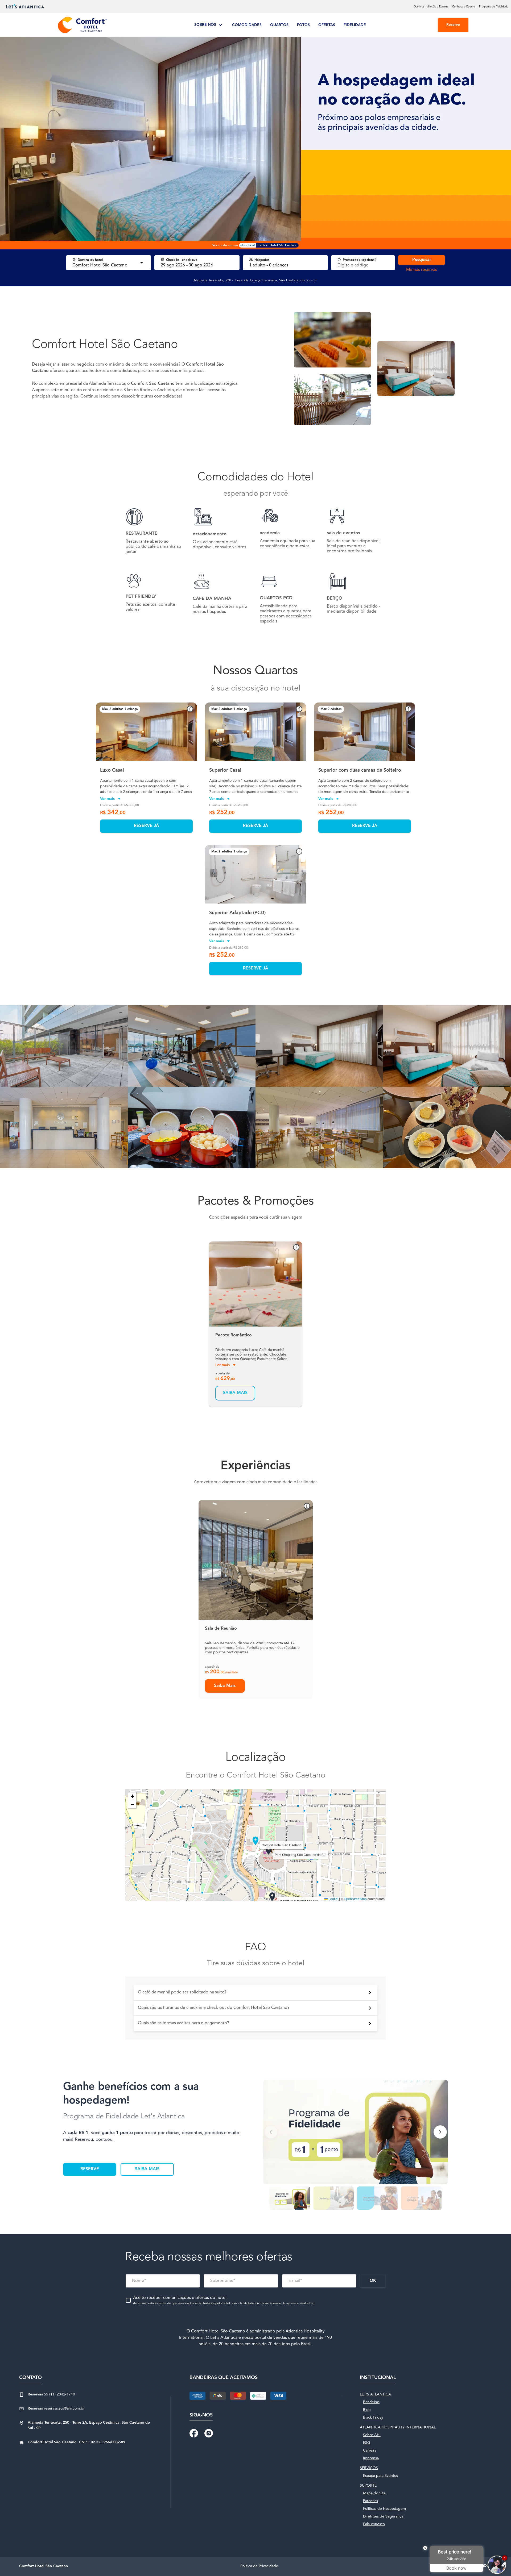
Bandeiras (371, 2402)
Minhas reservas (422, 270)
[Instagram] (209, 2433)
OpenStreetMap (355, 1899)
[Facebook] (194, 2433)
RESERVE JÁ (147, 826)
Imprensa (371, 2458)
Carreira (370, 2450)
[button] (104, 732)
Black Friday (373, 2418)
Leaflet (333, 1899)
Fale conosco (374, 2524)
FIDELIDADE (355, 25)
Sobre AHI (372, 2435)
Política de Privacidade (259, 2566)
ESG (367, 2443)
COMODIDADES (247, 25)
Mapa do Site (374, 2493)
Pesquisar (422, 260)
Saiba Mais (225, 1686)
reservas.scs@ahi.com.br (56, 2408)
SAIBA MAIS (147, 2169)
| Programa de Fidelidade (493, 7)
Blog (367, 2410)
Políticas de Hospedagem (384, 2509)
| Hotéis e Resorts (438, 7)
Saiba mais (235, 1393)
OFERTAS (327, 25)
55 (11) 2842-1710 (51, 2394)
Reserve (453, 25)
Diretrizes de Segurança (383, 2516)
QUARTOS (279, 25)
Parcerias (370, 2501)
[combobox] (104, 265)
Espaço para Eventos (380, 2476)
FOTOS (303, 25)
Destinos (419, 7)
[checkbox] (220, 2300)
